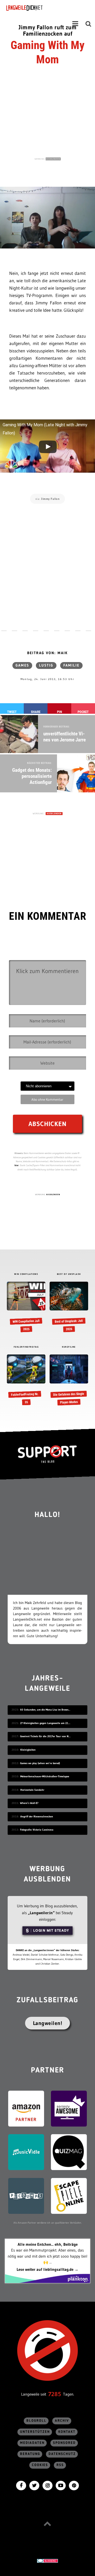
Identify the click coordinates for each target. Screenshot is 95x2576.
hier (17, 1165)
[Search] (88, 24)
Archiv (62, 2421)
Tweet (12, 712)
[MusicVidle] (26, 2152)
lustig (46, 665)
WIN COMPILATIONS (26, 1274)
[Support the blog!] (47, 1454)
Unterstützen (35, 2432)
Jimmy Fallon (50, 499)
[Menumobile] (75, 24)
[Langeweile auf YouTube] (61, 2485)
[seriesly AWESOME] (69, 2108)
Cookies (40, 2465)
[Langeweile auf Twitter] (34, 2485)
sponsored (64, 2443)
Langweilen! (48, 2023)
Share (36, 712)
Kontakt (67, 2432)
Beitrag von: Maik (47, 653)
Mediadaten (32, 2443)
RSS (60, 2465)
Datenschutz (62, 2454)
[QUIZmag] (69, 2152)
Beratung (30, 2454)
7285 (55, 2394)
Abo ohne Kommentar (47, 1099)
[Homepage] (39, 8)
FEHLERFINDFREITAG (26, 1347)
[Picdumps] (26, 2195)
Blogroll (36, 2421)
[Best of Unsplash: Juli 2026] (69, 1307)
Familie (71, 665)
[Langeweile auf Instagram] (47, 2485)
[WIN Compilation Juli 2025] (26, 1307)
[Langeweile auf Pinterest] (74, 2485)
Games (22, 665)
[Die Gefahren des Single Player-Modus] (69, 1380)
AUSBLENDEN (53, 159)
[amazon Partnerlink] (26, 2108)
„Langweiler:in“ (41, 1913)
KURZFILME (69, 1347)
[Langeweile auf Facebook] (21, 2485)
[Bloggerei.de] (47, 2560)
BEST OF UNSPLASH (69, 1274)
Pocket (83, 712)
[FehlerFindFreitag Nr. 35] (26, 1380)
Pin (60, 712)
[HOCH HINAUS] (47, 2524)
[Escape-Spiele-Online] (69, 2195)
